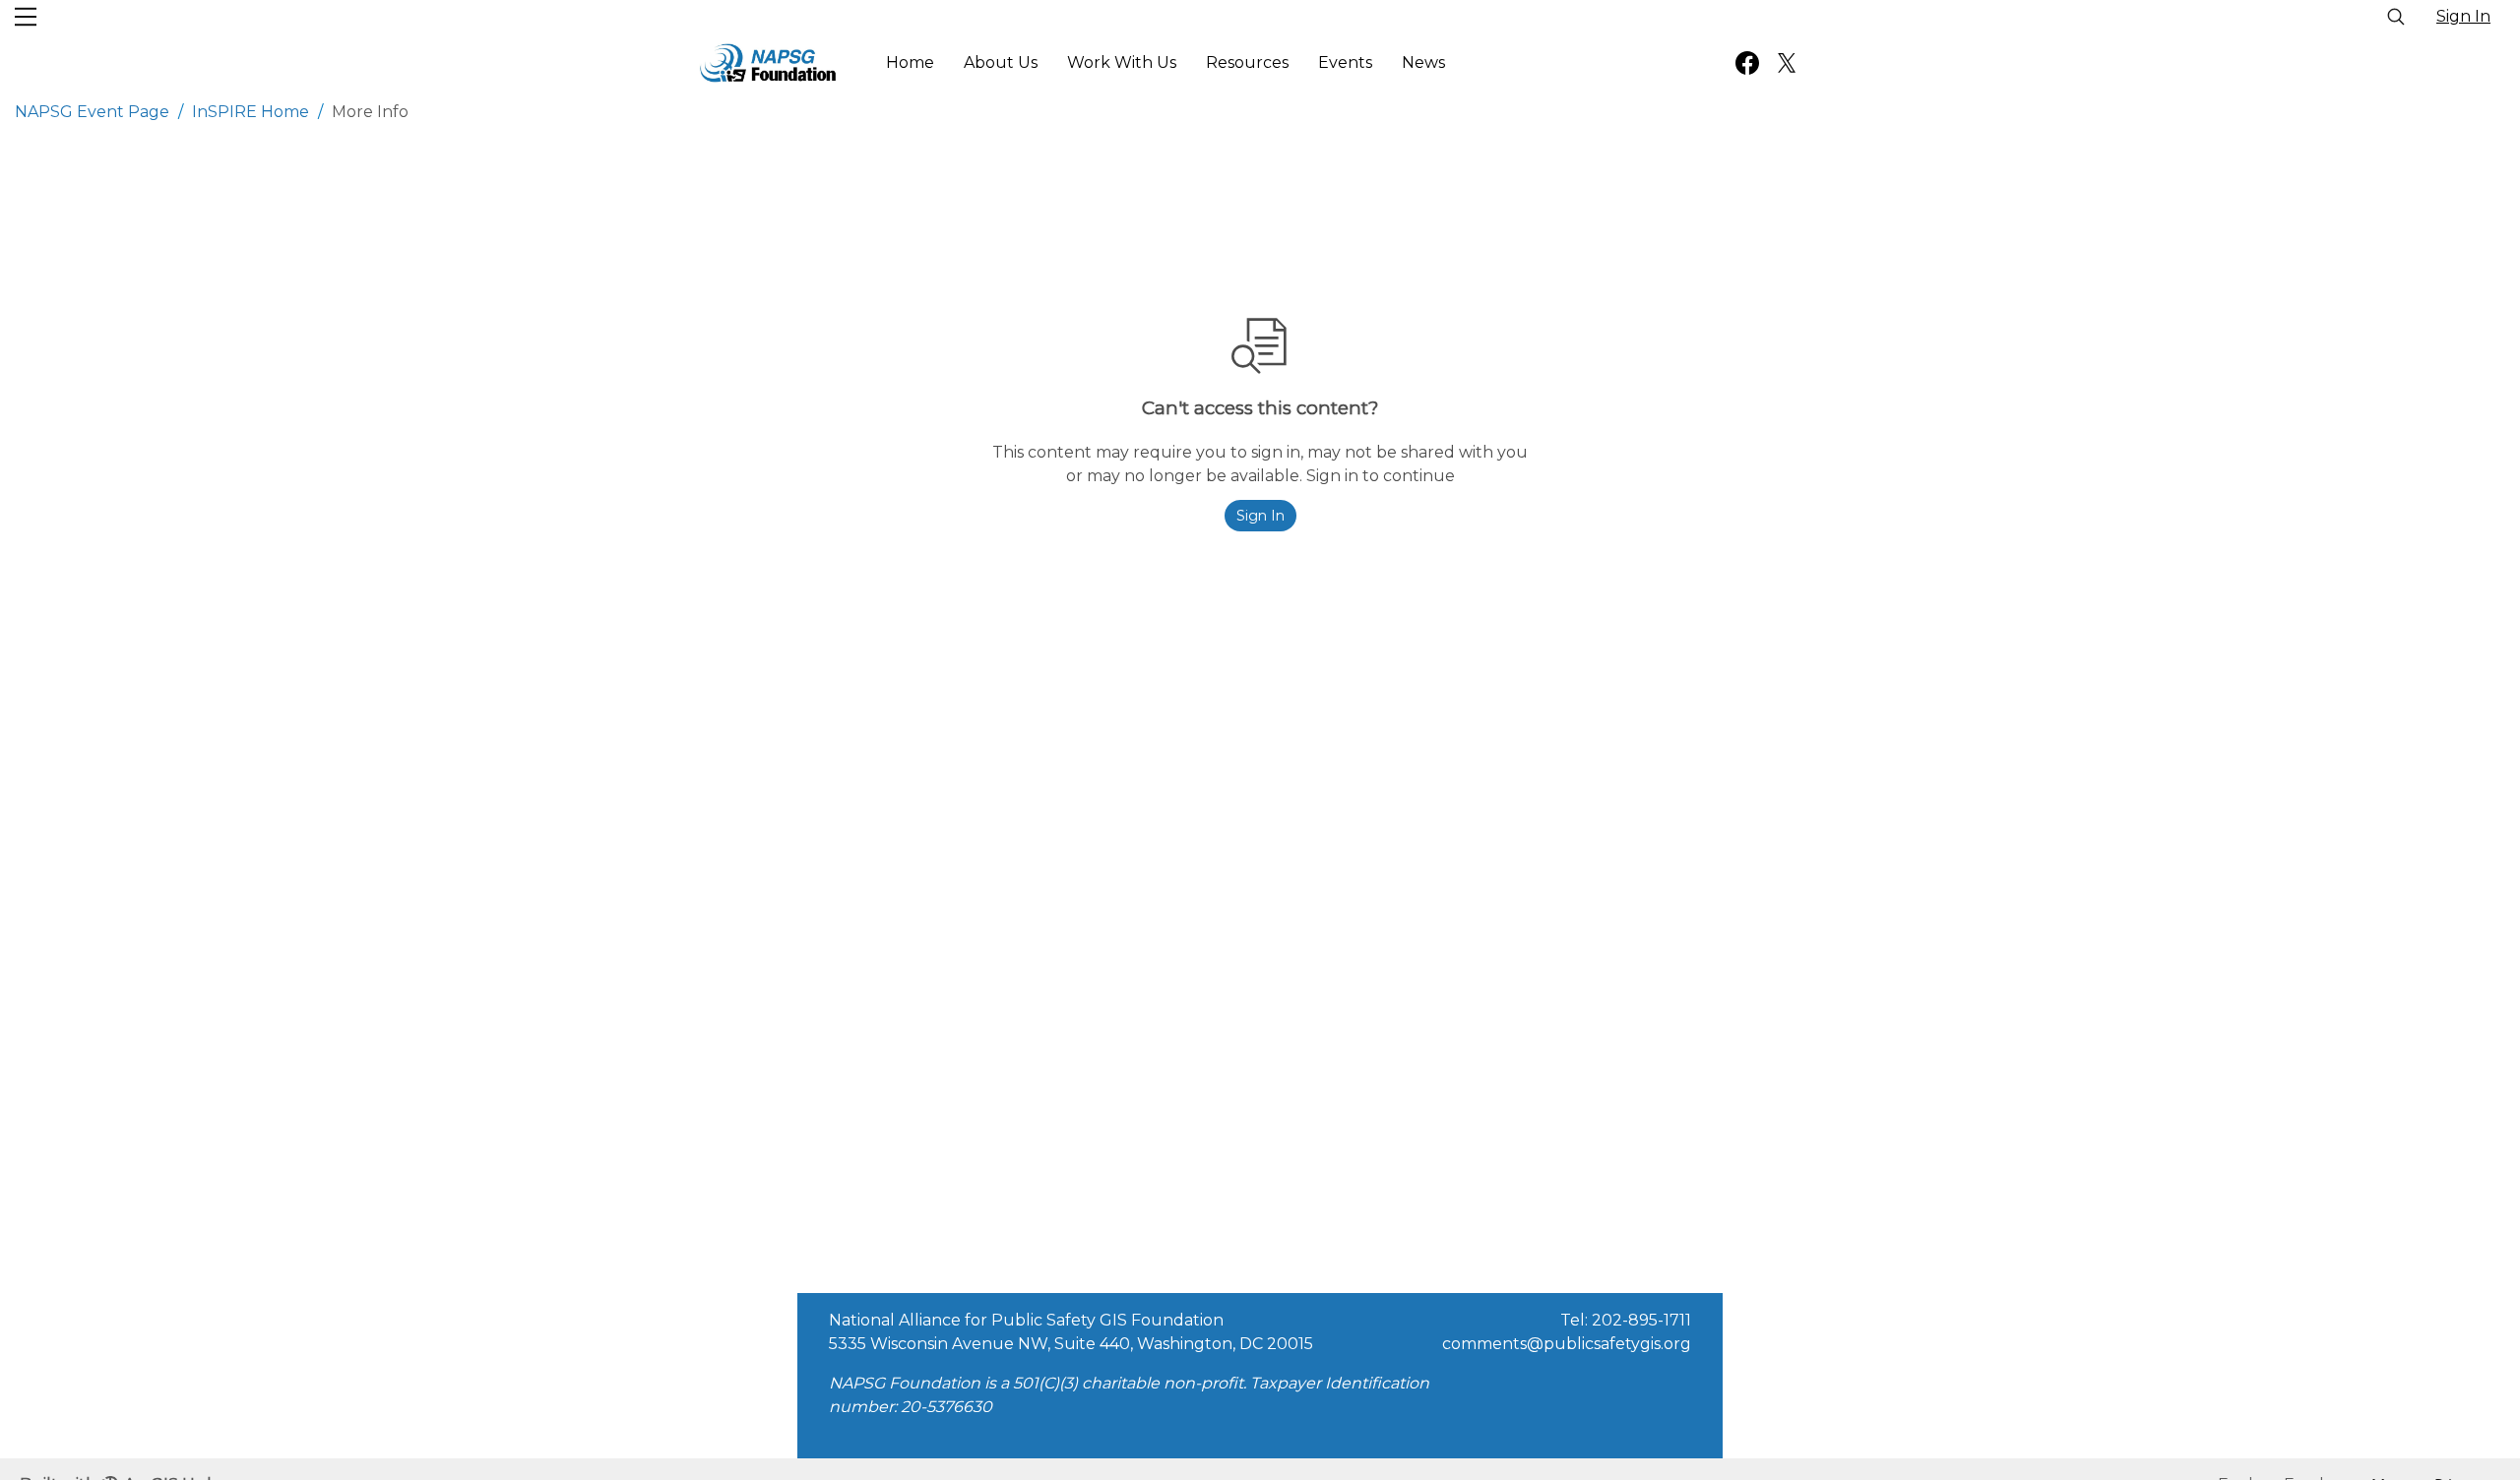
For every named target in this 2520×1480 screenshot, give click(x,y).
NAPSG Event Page (92, 112)
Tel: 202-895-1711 (1626, 1320)
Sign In (2463, 16)
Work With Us (1122, 62)
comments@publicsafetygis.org (1567, 1344)
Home (910, 62)
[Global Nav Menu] (26, 17)
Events (1345, 62)
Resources (1247, 62)
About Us (1001, 62)
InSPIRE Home (251, 112)
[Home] (768, 63)
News (1423, 62)
